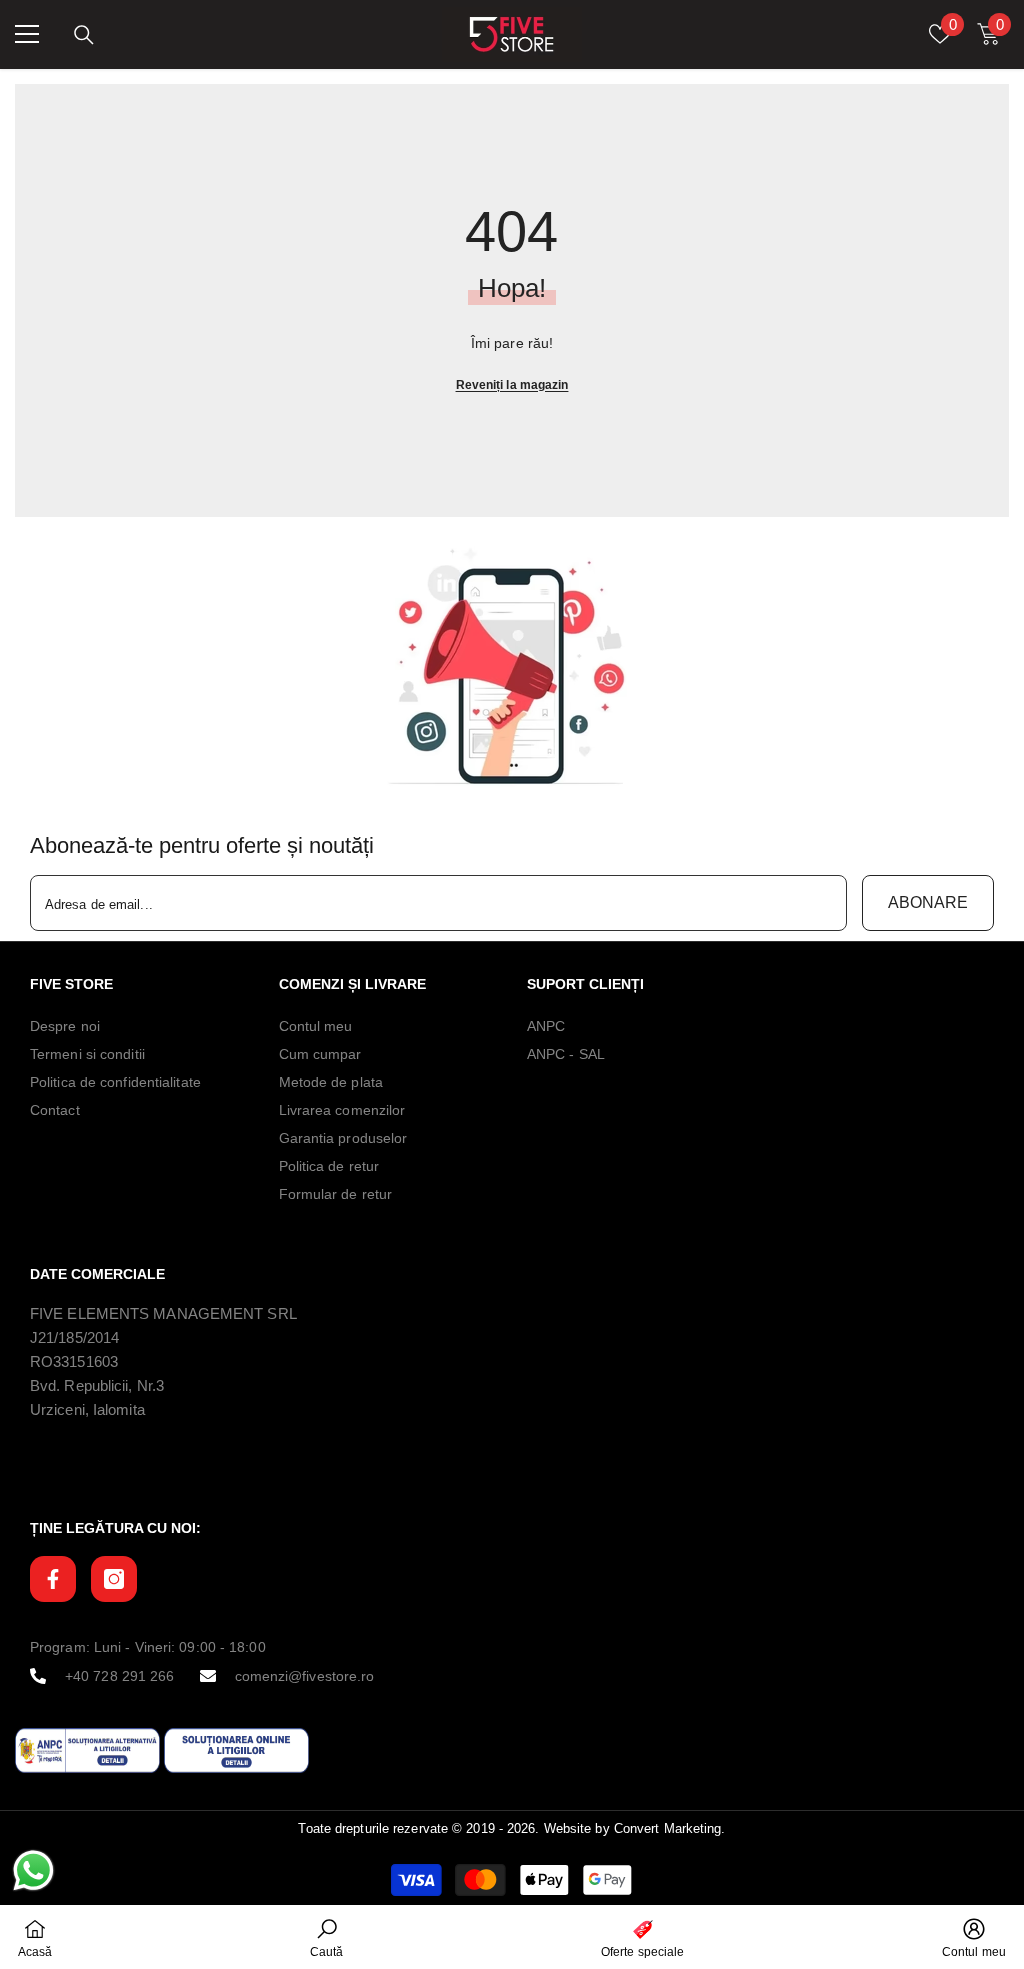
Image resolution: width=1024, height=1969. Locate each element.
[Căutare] (84, 35)
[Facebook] (53, 1579)
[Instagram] (114, 1579)
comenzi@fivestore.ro (305, 1676)
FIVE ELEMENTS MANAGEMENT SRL (163, 1313)
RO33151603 (74, 1361)
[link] (512, 667)
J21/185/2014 (74, 1337)
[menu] (27, 34)
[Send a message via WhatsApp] (33, 1870)
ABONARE (928, 902)
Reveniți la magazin (512, 385)
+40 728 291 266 (120, 1676)
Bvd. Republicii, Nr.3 (97, 1385)
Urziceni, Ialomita (87, 1409)
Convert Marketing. (670, 1828)
